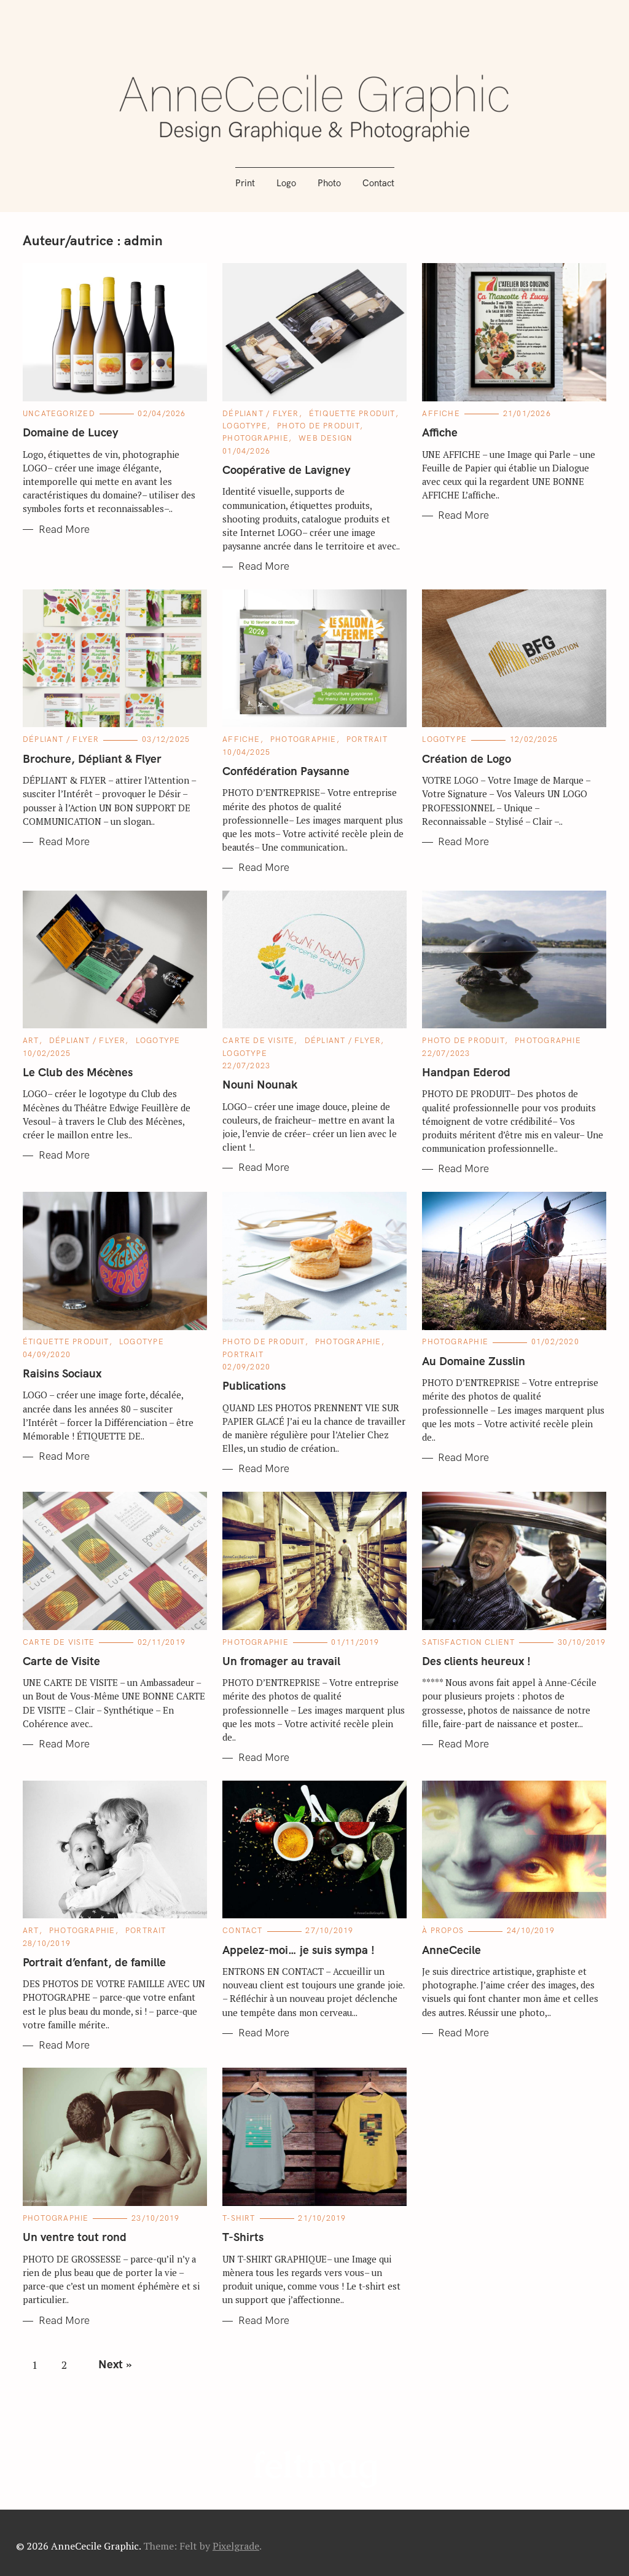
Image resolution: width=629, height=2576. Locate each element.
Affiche (441, 414)
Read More (64, 530)
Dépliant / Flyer (261, 414)
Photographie (256, 438)
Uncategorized (59, 414)
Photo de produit (318, 426)
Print (245, 183)
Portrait (367, 739)
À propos (443, 1931)
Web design (326, 438)
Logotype (245, 426)
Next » (115, 2365)
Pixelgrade (236, 2546)
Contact (378, 183)
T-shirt (239, 2218)
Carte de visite (258, 1041)
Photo (329, 183)
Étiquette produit (352, 414)
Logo (286, 183)
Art (31, 1041)
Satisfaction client (468, 1642)
